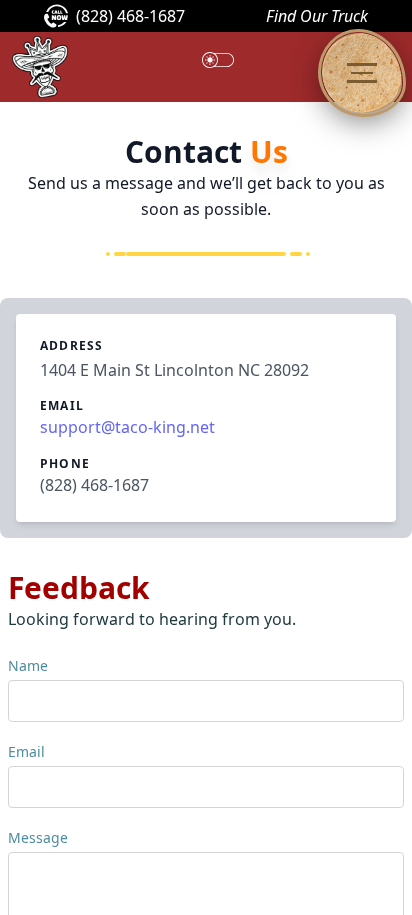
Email (26, 751)
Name (28, 665)
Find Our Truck (317, 16)
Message (38, 837)
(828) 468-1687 (130, 16)
